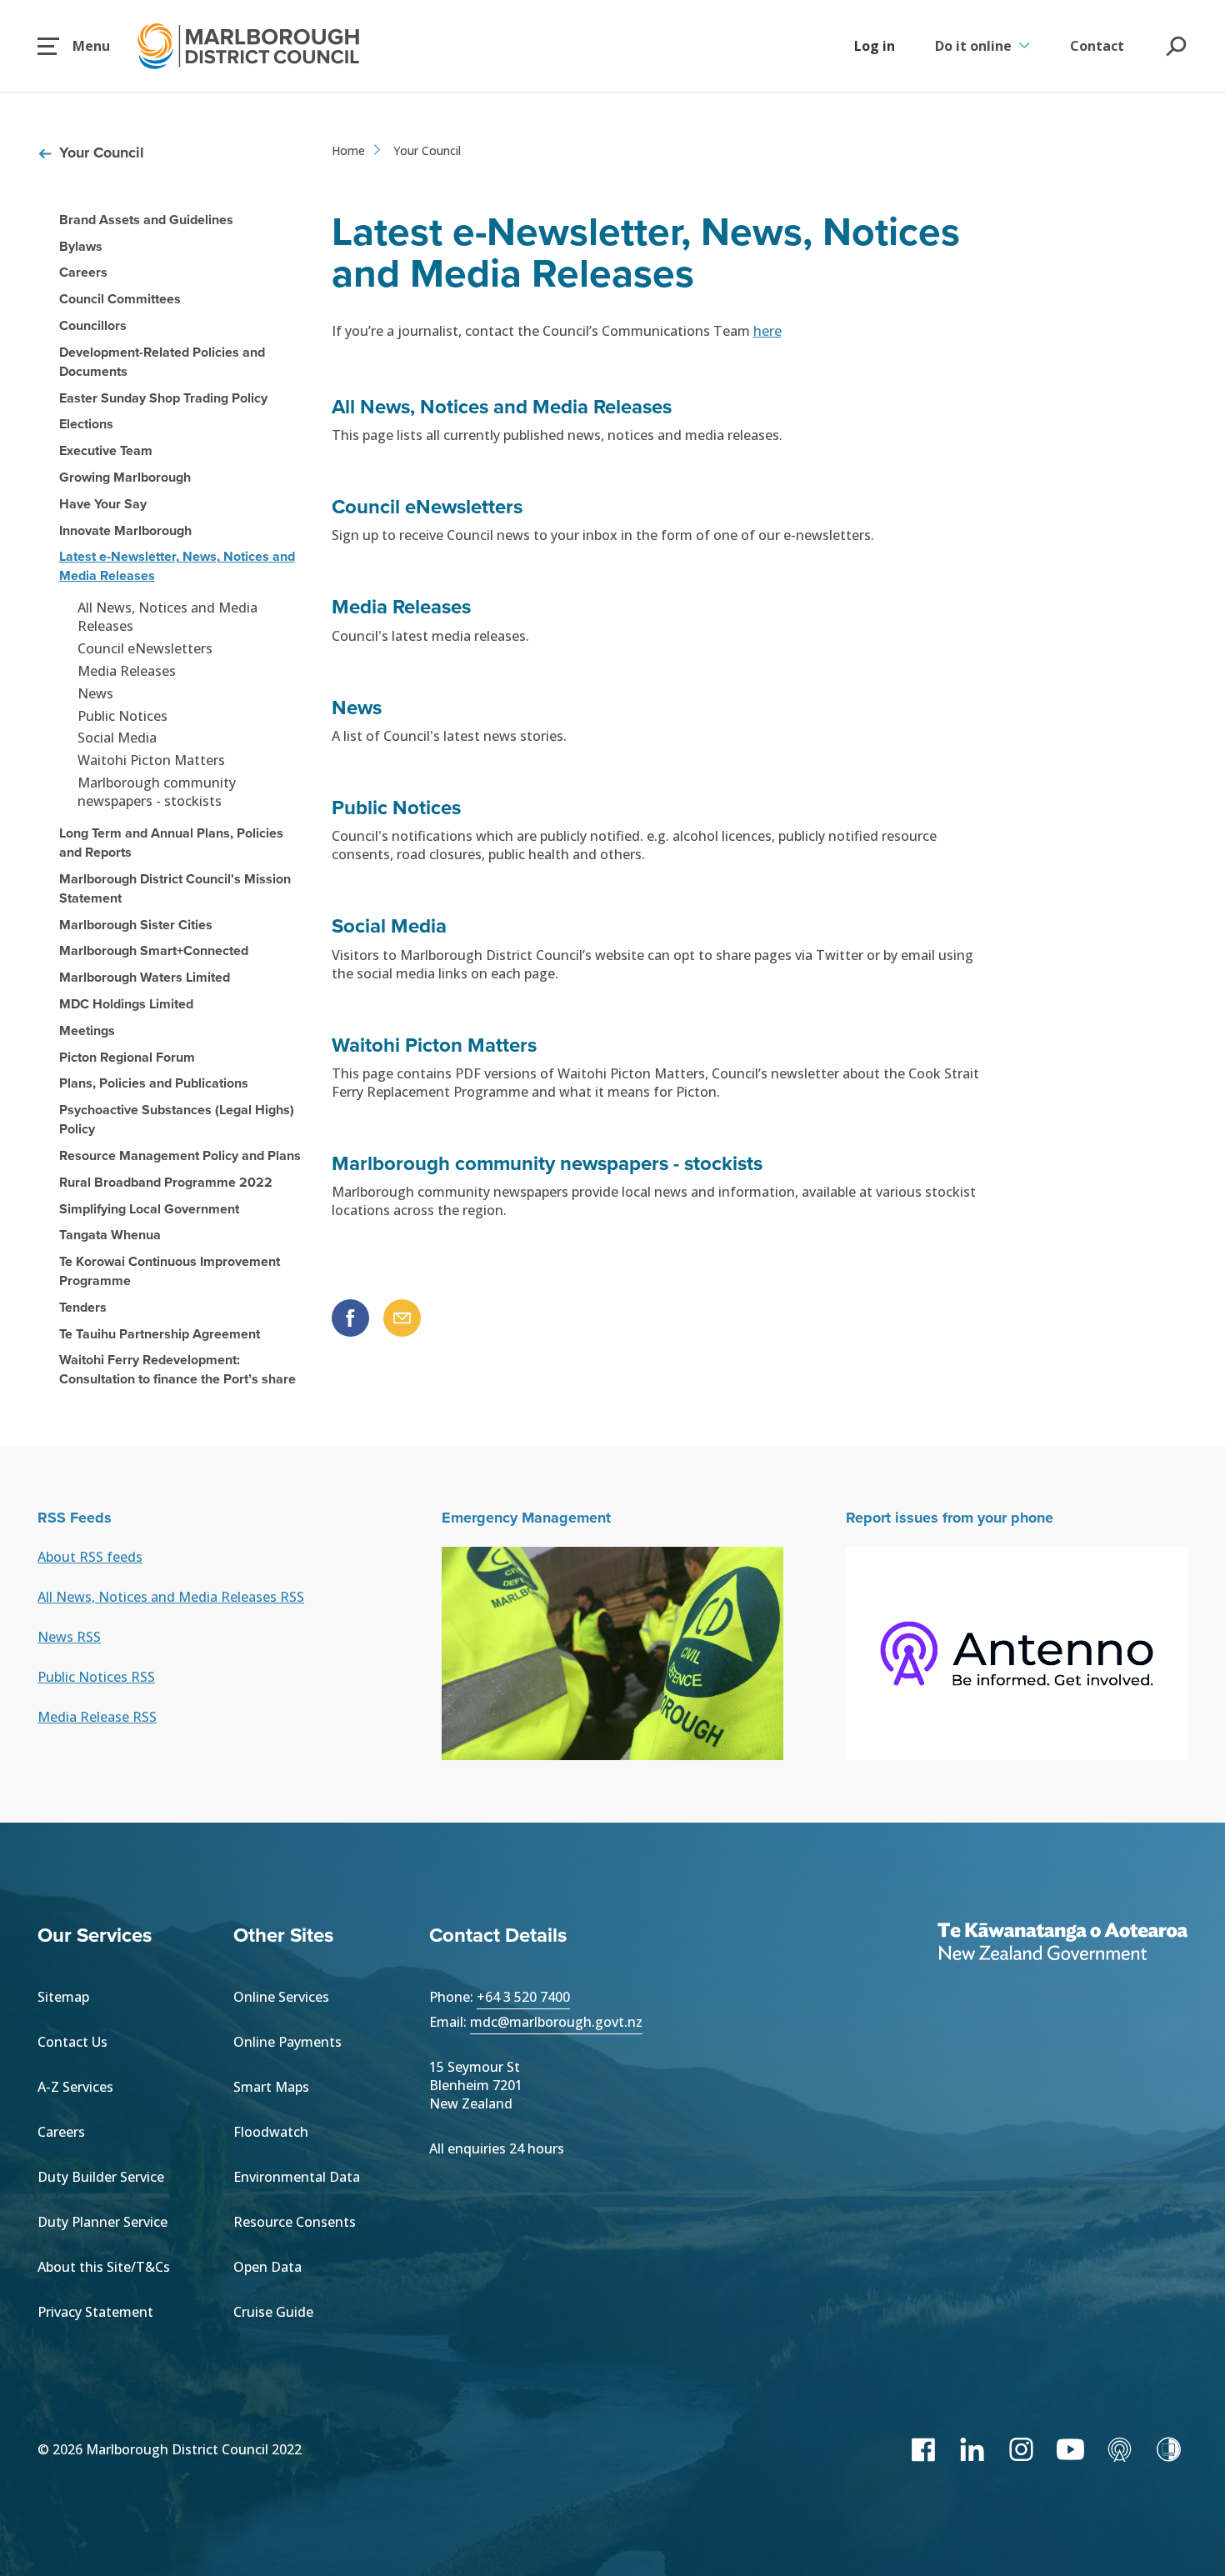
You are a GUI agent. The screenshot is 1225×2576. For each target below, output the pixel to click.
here (767, 331)
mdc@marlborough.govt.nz (556, 2022)
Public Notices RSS (96, 1677)
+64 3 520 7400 (523, 1997)
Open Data (267, 2267)
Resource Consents (295, 2222)
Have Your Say (103, 504)
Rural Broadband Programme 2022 (166, 1182)
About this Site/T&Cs (104, 2267)
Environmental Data (297, 2177)
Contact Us (72, 2042)
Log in (875, 46)
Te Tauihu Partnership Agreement (160, 1334)
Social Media (117, 738)
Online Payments (287, 2042)
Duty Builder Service (101, 2177)
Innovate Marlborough (125, 530)
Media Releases (127, 671)
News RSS (69, 1637)
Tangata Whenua (110, 1235)
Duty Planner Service (102, 2222)
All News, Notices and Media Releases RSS (171, 1597)
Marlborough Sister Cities (136, 925)
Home (348, 150)
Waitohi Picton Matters (151, 760)
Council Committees (120, 299)
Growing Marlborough (125, 477)
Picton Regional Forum (127, 1057)
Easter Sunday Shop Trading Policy (163, 398)
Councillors (93, 325)
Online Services (281, 1997)
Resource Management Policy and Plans (180, 1155)
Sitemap (63, 1997)
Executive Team (106, 450)
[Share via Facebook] (350, 1318)
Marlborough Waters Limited (145, 977)
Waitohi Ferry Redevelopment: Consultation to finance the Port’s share (177, 1369)
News (95, 693)
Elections (86, 424)
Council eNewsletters (145, 648)
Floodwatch (271, 2132)
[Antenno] (1120, 2449)
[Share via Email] (402, 1318)
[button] (74, 46)
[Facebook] (923, 2449)
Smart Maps (271, 2087)
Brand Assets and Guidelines (146, 220)
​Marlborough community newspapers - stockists (157, 792)
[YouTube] (1070, 2449)
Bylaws (81, 246)
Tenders (83, 1307)
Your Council (102, 153)
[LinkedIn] (972, 2449)
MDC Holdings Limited (126, 1004)
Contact (1097, 46)
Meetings (87, 1030)
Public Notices (122, 716)
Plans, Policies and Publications (154, 1083)
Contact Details (498, 1935)
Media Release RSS (97, 1717)
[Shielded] (1169, 2449)
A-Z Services (75, 2087)
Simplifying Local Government (149, 1209)
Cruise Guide (273, 2312)
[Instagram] (1021, 2449)
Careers (83, 272)
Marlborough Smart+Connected (154, 950)
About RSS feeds (90, 1557)
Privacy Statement (95, 2312)
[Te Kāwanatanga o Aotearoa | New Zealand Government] (1062, 1943)
